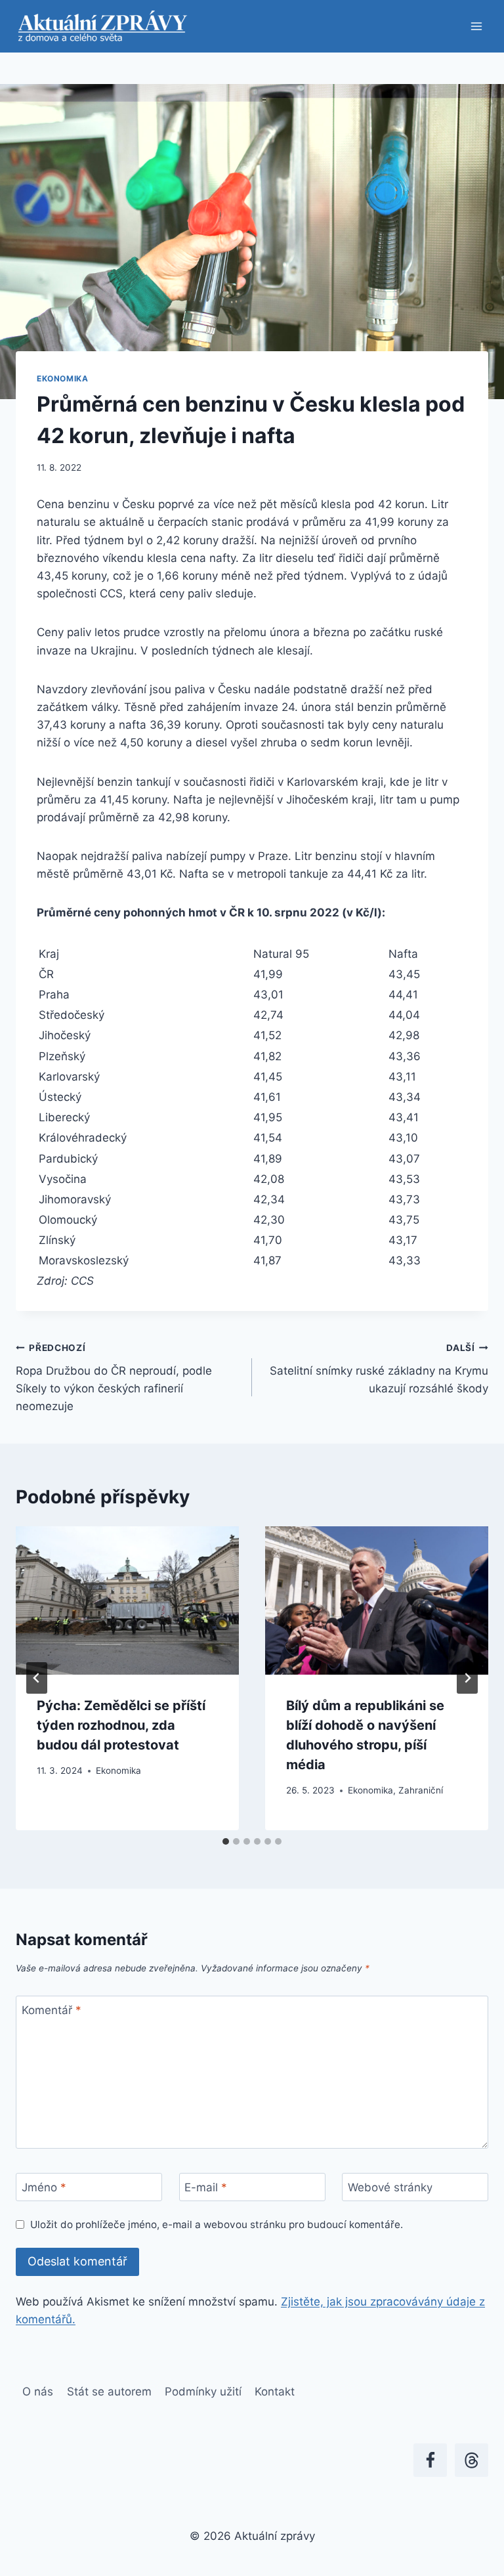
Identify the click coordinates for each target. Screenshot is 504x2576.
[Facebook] (430, 2460)
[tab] (226, 1841)
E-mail (206, 2187)
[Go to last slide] (37, 1678)
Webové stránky (390, 2187)
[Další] (467, 1678)
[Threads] (472, 2460)
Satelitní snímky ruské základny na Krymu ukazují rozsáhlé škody (379, 1369)
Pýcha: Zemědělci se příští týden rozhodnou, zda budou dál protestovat (121, 1725)
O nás (38, 2392)
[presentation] (127, 1601)
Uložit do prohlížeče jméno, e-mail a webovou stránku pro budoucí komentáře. (217, 2224)
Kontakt (275, 2392)
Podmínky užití (203, 2392)
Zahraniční (421, 1790)
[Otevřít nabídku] (476, 26)
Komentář (52, 2010)
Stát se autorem (109, 2392)
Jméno (44, 2187)
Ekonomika (62, 378)
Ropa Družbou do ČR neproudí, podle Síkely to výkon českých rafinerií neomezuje (114, 1378)
